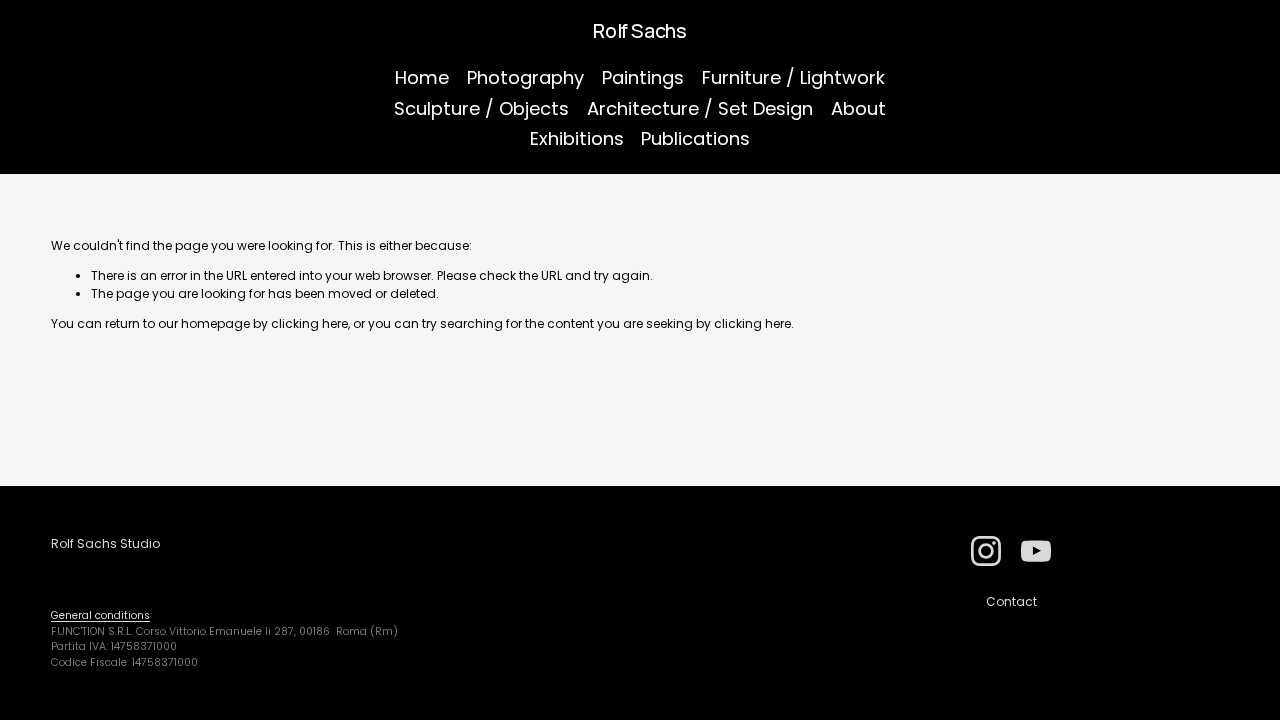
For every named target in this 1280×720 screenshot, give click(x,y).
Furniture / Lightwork (793, 77)
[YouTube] (1036, 551)
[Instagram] (986, 551)
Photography (525, 77)
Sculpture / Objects (481, 108)
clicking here (309, 323)
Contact (1011, 601)
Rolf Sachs (639, 30)
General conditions (100, 615)
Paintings (643, 77)
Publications (695, 138)
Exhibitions (577, 138)
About (858, 108)
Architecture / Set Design (700, 108)
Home (422, 77)
